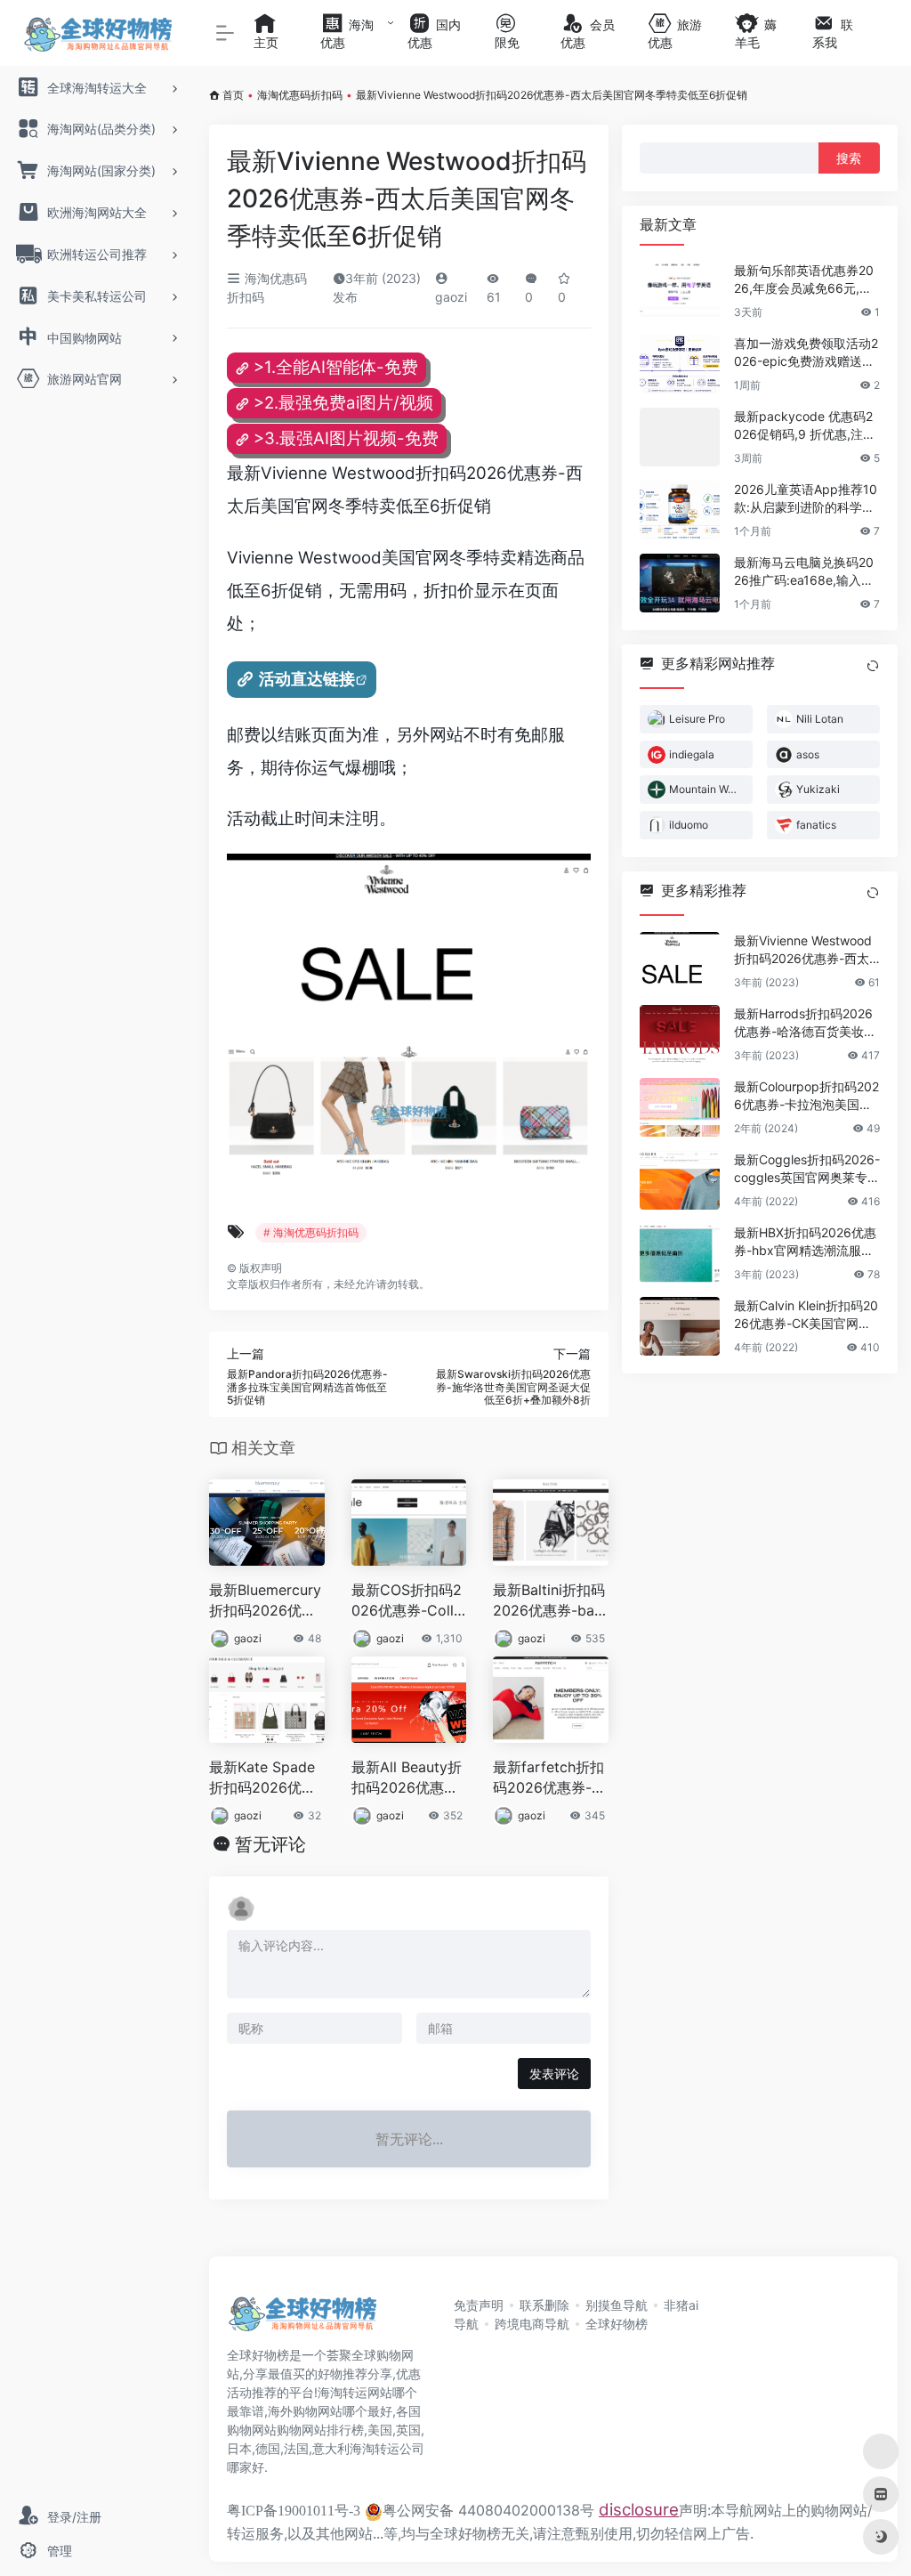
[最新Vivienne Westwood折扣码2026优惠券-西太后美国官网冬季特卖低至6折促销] (680, 961)
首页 (233, 95)
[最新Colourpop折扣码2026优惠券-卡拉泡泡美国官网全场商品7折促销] (680, 1107)
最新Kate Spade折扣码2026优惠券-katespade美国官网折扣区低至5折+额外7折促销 (266, 1778)
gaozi (248, 1638)
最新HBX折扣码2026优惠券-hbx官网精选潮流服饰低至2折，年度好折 (805, 1242)
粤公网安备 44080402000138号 (488, 2510)
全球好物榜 (617, 2324)
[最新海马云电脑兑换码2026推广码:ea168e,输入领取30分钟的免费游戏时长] (680, 583)
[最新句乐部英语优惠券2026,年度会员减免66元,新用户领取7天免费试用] (680, 291)
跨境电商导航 (532, 2324)
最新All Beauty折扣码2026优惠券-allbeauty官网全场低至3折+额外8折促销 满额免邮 (408, 1778)
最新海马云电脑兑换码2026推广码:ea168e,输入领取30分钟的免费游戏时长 (804, 572)
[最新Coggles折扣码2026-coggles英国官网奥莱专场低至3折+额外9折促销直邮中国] (680, 1180)
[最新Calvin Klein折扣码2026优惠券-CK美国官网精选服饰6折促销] (680, 1326)
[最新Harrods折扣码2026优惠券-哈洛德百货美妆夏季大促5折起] (680, 1034)
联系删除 (544, 2305)
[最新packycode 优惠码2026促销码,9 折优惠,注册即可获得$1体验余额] (680, 437)
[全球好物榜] (302, 2319)
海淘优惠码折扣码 (300, 95)
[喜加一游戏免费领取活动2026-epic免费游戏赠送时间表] (680, 364)
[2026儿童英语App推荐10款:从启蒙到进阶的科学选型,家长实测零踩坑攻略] (680, 510)
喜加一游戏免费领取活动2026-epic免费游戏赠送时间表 (806, 353)
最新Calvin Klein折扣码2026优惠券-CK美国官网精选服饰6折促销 (806, 1315)
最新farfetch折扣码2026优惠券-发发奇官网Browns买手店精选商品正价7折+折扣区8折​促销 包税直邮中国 (550, 1778)
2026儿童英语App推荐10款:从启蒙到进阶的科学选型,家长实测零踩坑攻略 (806, 499)
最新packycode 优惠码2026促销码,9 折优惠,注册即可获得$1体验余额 (805, 426)
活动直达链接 (307, 679)
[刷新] (873, 666)
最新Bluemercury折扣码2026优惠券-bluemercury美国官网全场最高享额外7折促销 (266, 1601)
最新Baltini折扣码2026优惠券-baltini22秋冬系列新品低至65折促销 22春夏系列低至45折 (550, 1601)
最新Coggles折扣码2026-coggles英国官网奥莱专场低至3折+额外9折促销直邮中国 (807, 1169)
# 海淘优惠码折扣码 (311, 1232)
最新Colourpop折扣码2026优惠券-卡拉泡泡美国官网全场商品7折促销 (806, 1096)
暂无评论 (270, 1844)
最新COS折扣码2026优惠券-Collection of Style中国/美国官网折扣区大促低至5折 (407, 1601)
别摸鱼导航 (617, 2305)
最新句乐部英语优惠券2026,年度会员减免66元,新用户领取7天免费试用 (804, 280)
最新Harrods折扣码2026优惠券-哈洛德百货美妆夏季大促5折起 (805, 1023)
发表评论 (554, 2074)
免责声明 (479, 2305)
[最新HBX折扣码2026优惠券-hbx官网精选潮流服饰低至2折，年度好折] (680, 1253)
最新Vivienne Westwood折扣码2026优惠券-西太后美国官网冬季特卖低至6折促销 (806, 950)
